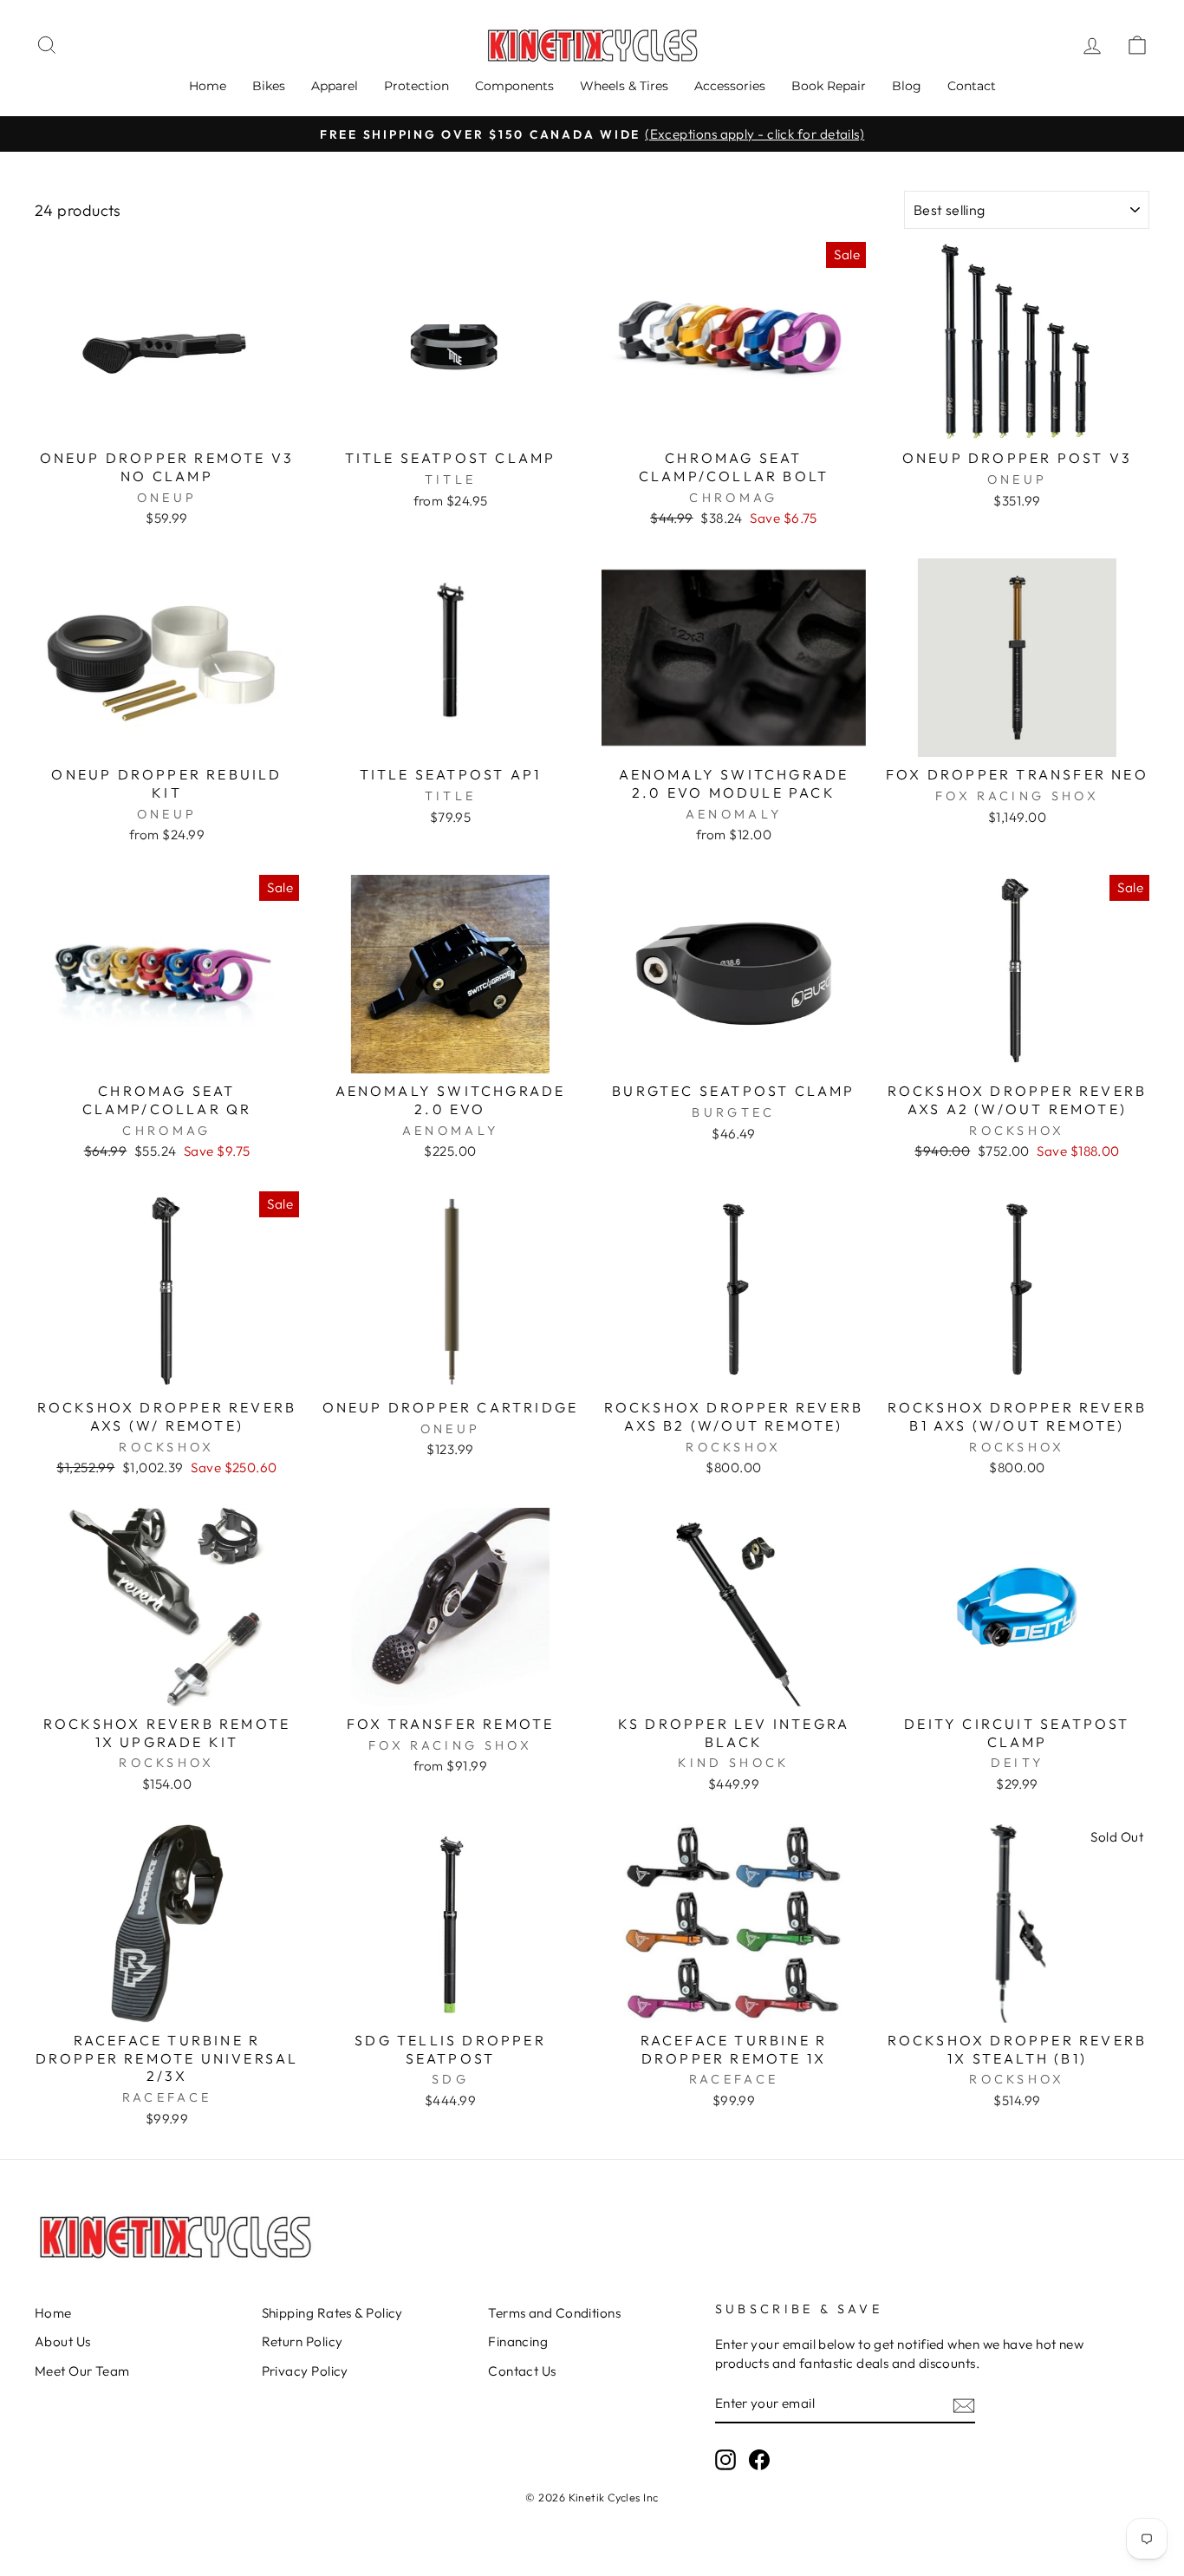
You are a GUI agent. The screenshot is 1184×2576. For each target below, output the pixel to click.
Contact (972, 86)
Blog (907, 86)
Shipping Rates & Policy (332, 2313)
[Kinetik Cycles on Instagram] (725, 2460)
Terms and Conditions (554, 2313)
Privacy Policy (305, 2371)
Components (514, 86)
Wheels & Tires (624, 86)
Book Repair (829, 86)
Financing (518, 2341)
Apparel (335, 86)
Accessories (730, 86)
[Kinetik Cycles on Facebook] (759, 2460)
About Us (63, 2341)
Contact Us (522, 2371)
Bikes (269, 86)
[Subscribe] (964, 2405)
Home (208, 86)
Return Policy (303, 2341)
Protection (416, 86)
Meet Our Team (82, 2371)
